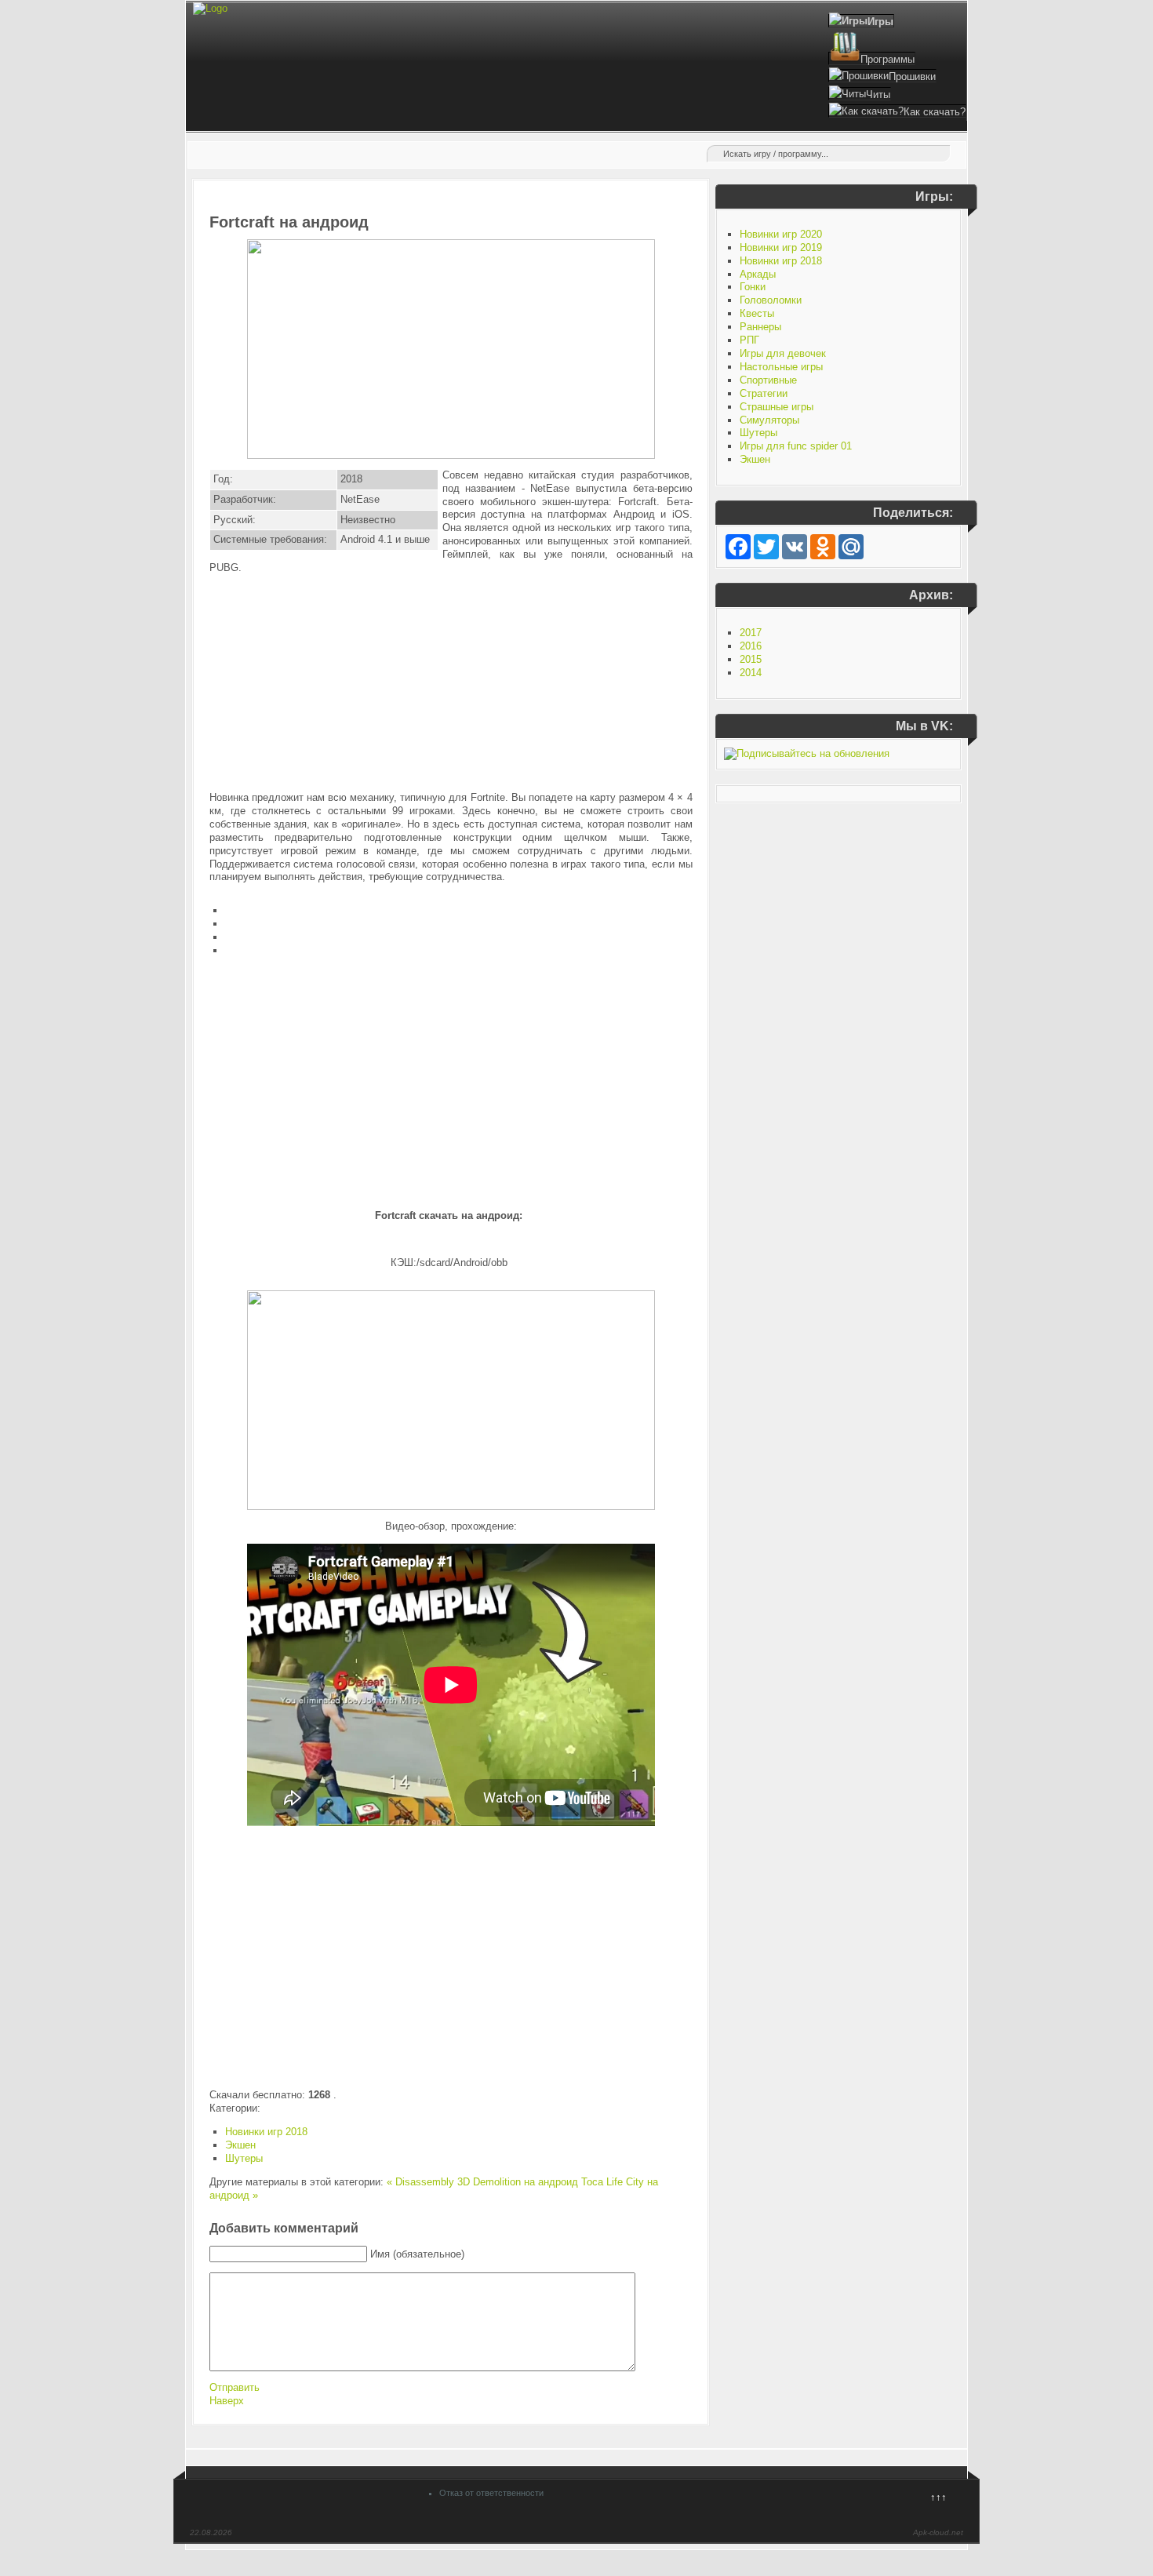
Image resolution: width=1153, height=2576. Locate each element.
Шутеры (244, 2158)
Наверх (227, 2401)
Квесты (757, 313)
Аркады (758, 274)
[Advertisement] (451, 683)
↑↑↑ (938, 2497)
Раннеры (760, 327)
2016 (751, 646)
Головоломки (771, 300)
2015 (751, 659)
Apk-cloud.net (938, 2532)
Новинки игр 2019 (781, 247)
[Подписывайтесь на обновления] (807, 753)
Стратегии (764, 393)
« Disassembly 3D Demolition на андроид (482, 2182)
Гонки (753, 287)
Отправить (235, 2387)
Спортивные (768, 380)
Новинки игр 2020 (781, 234)
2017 (751, 633)
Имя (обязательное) (417, 2254)
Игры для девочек (783, 353)
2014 (751, 673)
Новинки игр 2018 (266, 2132)
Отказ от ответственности (491, 2493)
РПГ (749, 340)
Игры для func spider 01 (796, 446)
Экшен (240, 2145)
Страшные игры (777, 407)
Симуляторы (769, 420)
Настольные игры (781, 367)
